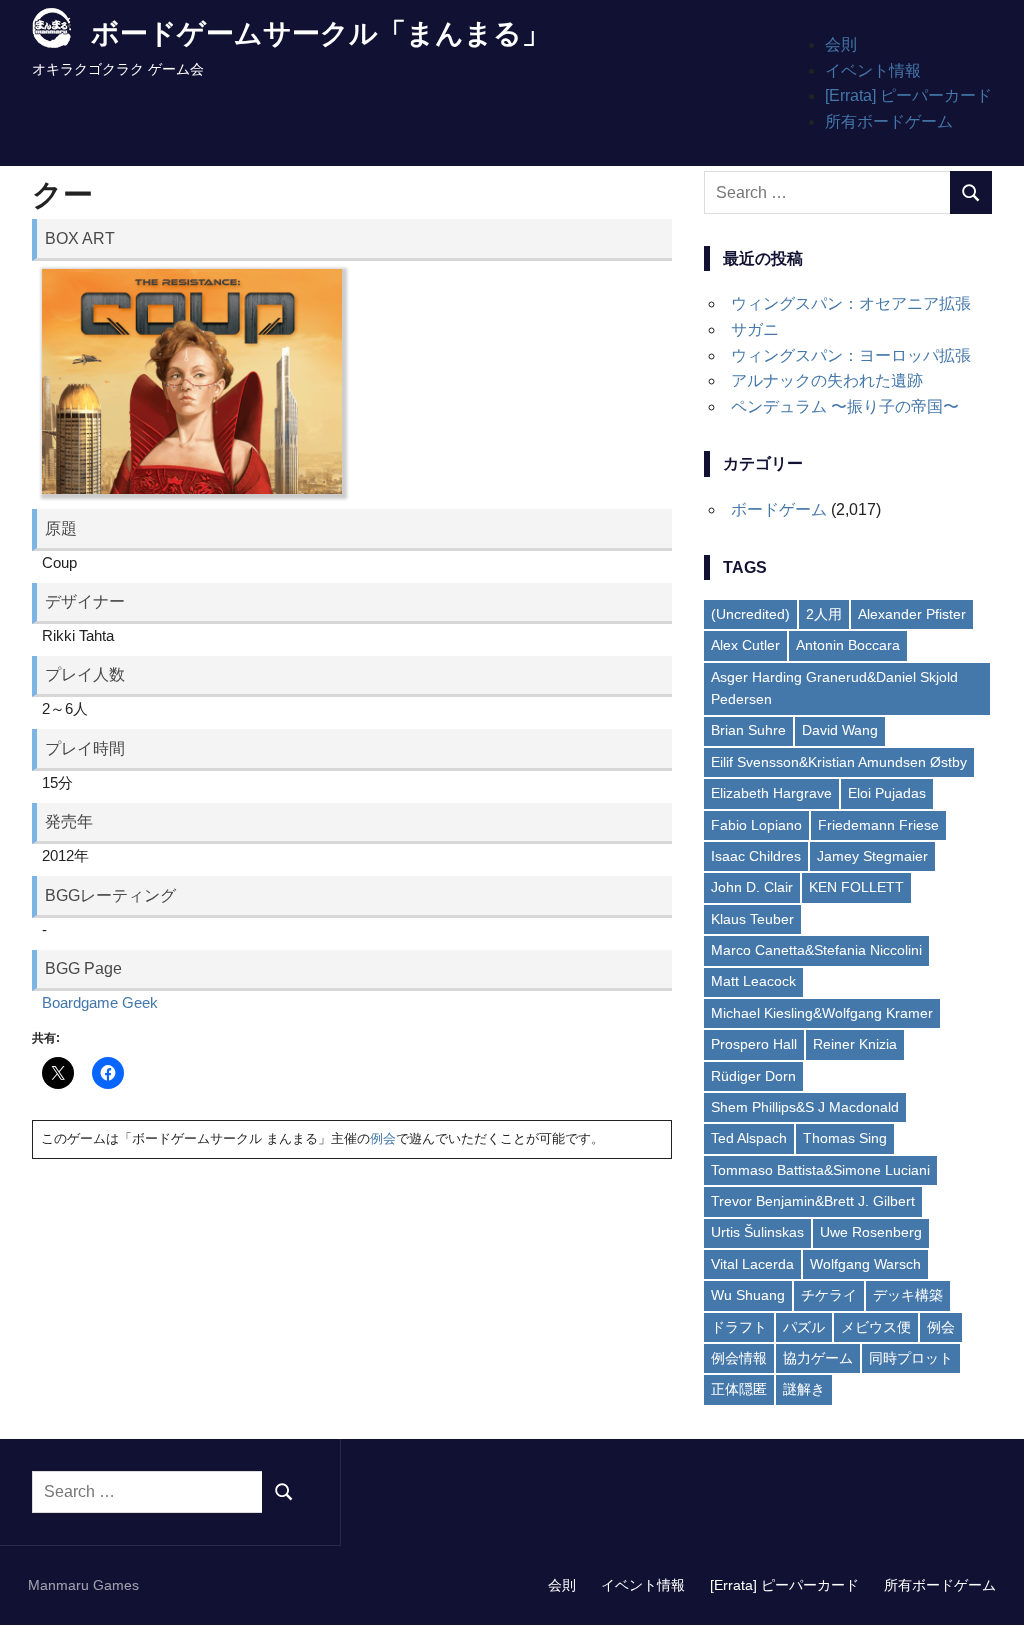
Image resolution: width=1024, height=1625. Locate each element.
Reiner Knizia (855, 1044)
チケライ (829, 1295)
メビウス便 (876, 1327)
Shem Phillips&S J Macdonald (805, 1107)
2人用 (824, 614)
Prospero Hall (754, 1044)
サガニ (755, 329)
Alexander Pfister (912, 614)
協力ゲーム (818, 1358)
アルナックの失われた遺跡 (827, 380)
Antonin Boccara (848, 645)
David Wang (840, 730)
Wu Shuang (748, 1295)
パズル (804, 1327)
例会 (383, 1138)
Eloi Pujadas (887, 793)
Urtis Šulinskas (757, 1232)
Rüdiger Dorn (753, 1076)
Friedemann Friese (878, 825)
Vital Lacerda (752, 1264)
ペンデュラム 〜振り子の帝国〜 (845, 406)
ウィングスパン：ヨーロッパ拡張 (851, 355)
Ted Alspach (749, 1138)
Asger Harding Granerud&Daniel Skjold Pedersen (834, 688)
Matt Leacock (753, 981)
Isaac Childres (756, 856)
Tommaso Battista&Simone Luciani (820, 1170)
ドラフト (739, 1327)
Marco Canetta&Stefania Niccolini (816, 950)
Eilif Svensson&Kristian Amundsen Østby (839, 762)
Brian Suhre (748, 730)
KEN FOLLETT (856, 887)
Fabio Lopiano (756, 825)
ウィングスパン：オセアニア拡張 (851, 303)
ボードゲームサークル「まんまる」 (320, 33)
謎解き (804, 1389)
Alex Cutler (745, 645)
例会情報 (739, 1358)
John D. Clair (752, 887)
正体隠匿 (739, 1389)
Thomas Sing (845, 1138)
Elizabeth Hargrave (771, 793)
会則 (841, 44)
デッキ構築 (908, 1295)
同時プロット (911, 1358)
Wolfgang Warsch (865, 1264)
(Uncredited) (750, 614)
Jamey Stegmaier (872, 856)
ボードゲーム (779, 509)
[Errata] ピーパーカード (908, 95)
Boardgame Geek (100, 1002)
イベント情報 (873, 70)
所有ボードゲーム (889, 121)
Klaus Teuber (752, 919)
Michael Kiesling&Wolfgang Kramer (822, 1013)
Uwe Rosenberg (871, 1232)
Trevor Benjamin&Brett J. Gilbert (813, 1201)
